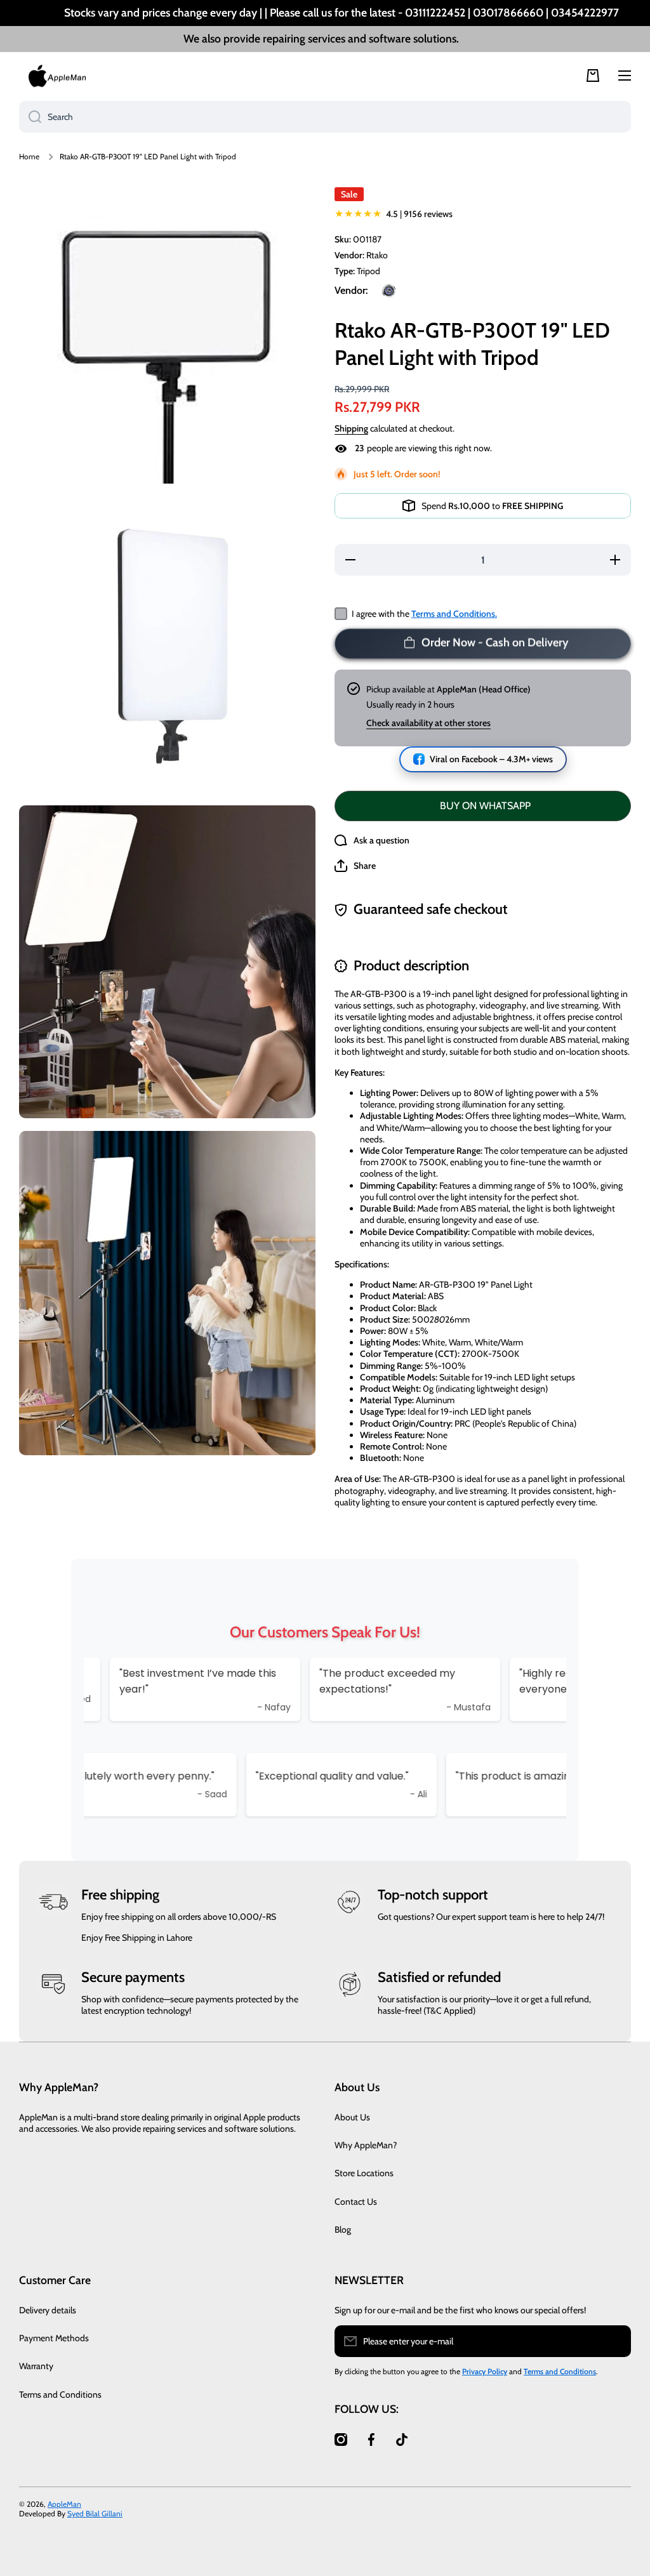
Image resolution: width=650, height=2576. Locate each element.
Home (29, 156)
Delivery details (48, 2310)
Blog (343, 2229)
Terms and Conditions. (454, 614)
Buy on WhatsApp (485, 806)
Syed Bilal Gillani (95, 2513)
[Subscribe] (615, 2341)
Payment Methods (54, 2338)
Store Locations (364, 2173)
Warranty (36, 2366)
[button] (355, 866)
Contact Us (356, 2202)
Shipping (351, 428)
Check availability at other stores (428, 723)
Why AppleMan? (366, 2145)
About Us (352, 2117)
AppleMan (64, 2504)
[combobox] (325, 117)
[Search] (30, 117)
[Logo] (57, 76)
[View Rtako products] (388, 291)
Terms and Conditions (60, 2394)
